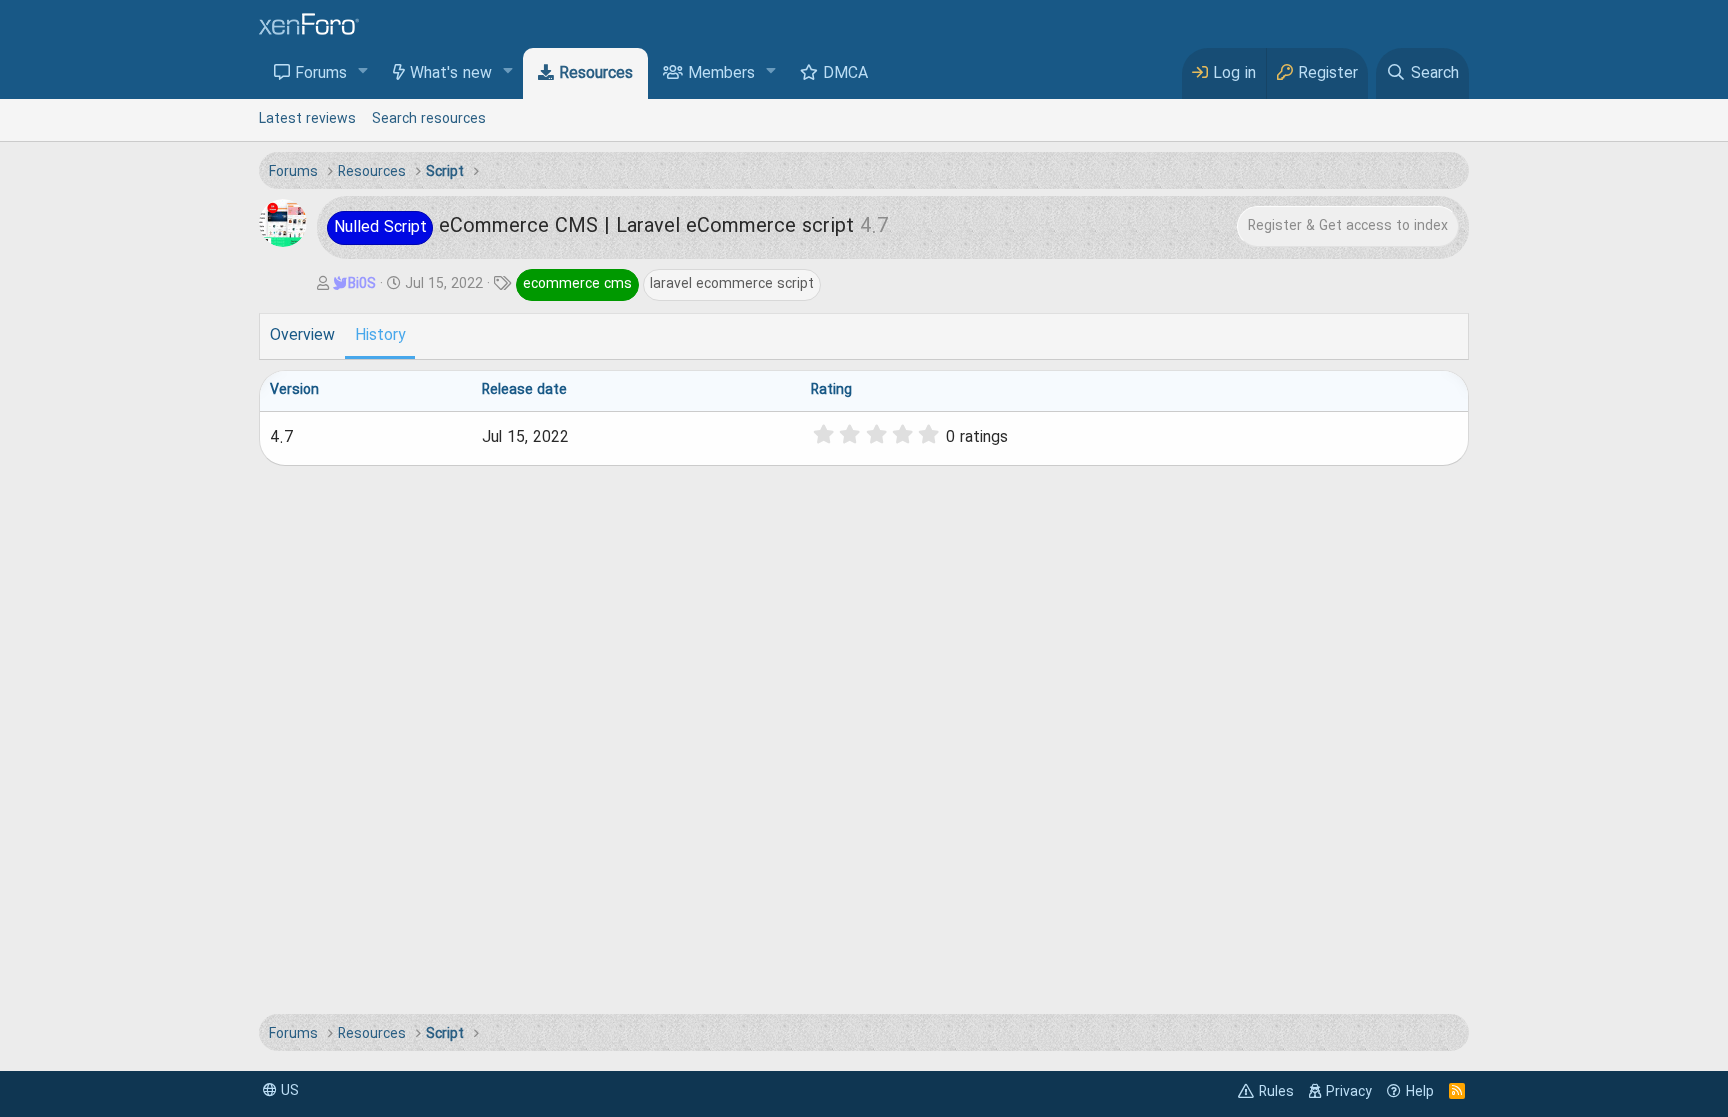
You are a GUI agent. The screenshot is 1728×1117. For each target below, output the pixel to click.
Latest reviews (307, 119)
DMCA (845, 74)
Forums (321, 74)
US (288, 1091)
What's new (451, 74)
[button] (363, 72)
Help (1420, 1092)
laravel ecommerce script (732, 284)
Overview (302, 336)
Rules (1276, 1092)
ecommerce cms (577, 284)
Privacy (1349, 1092)
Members (721, 74)
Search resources (429, 119)
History (380, 336)
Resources (596, 74)
